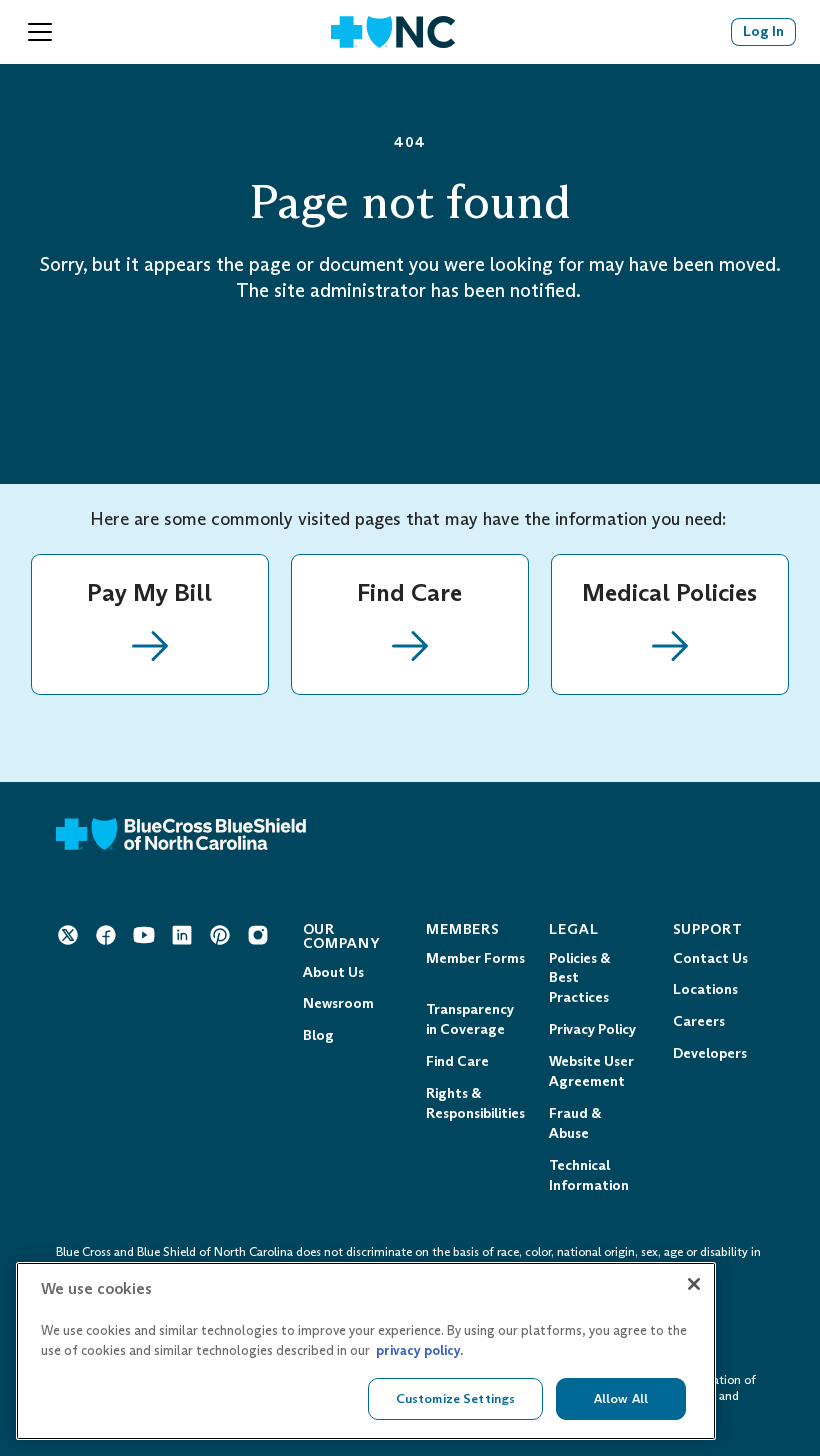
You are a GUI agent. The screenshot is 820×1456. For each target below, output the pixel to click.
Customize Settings (455, 1398)
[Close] (694, 1284)
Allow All (621, 1398)
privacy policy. (419, 1350)
